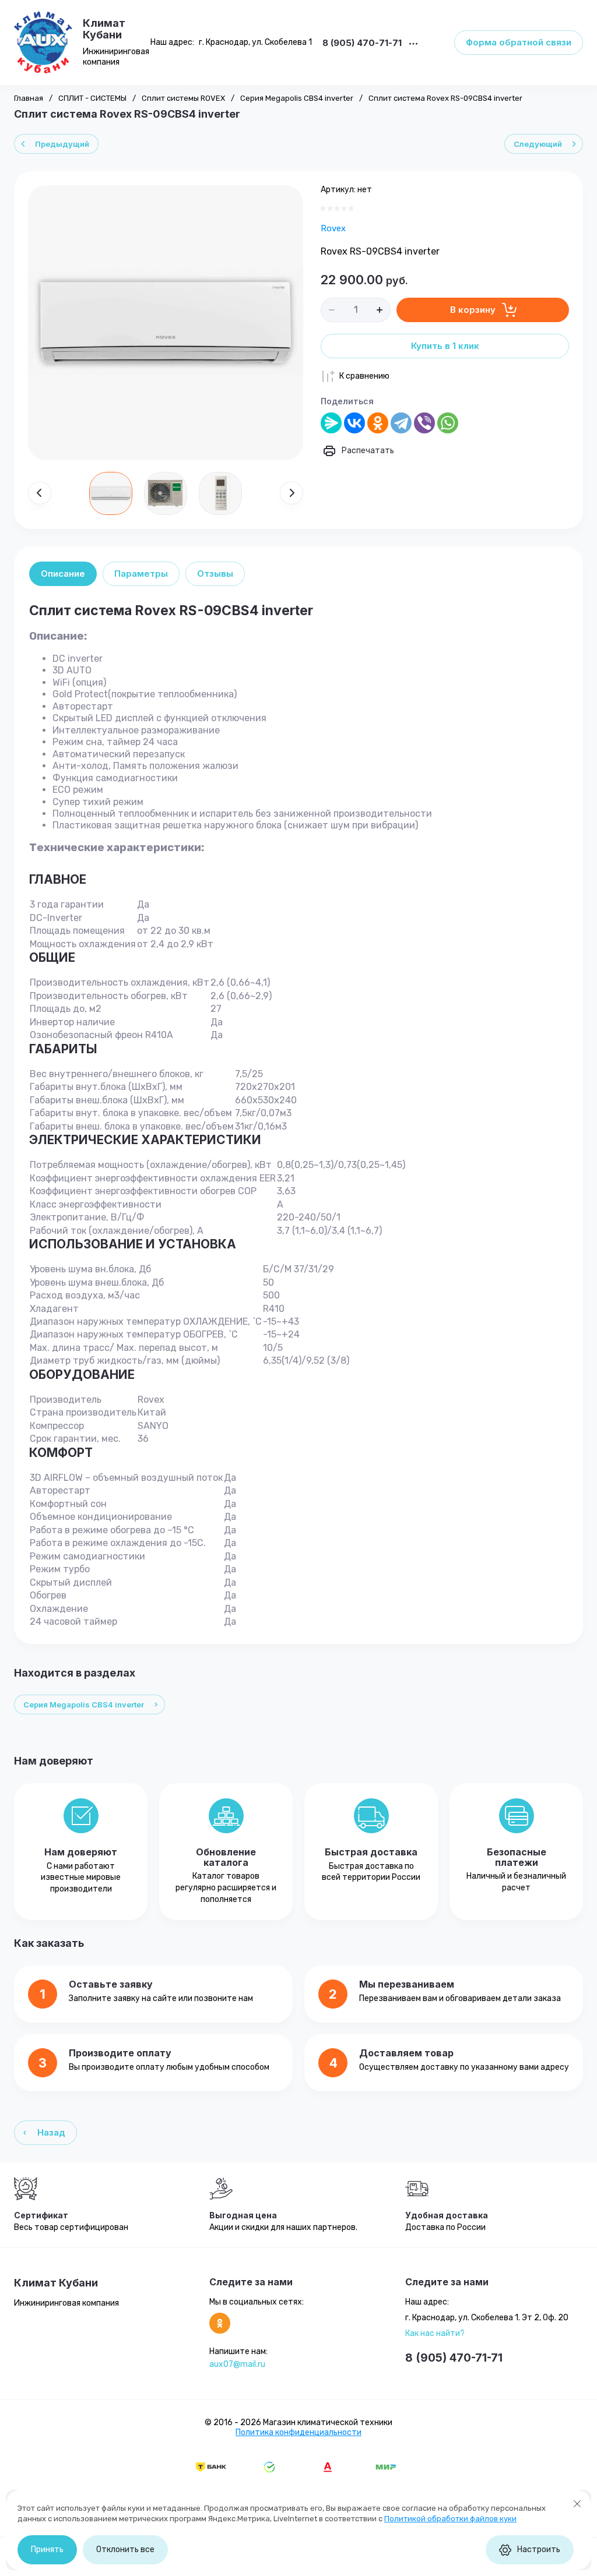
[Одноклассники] (378, 423)
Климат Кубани (104, 29)
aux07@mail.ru (237, 2364)
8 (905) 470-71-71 (362, 43)
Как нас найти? (435, 2333)
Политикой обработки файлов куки (450, 2519)
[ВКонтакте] (354, 423)
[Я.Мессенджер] (331, 423)
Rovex (333, 228)
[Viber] (424, 423)
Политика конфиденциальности (298, 2432)
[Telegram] (401, 423)
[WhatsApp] (448, 423)
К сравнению (364, 376)
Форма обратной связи (519, 42)
